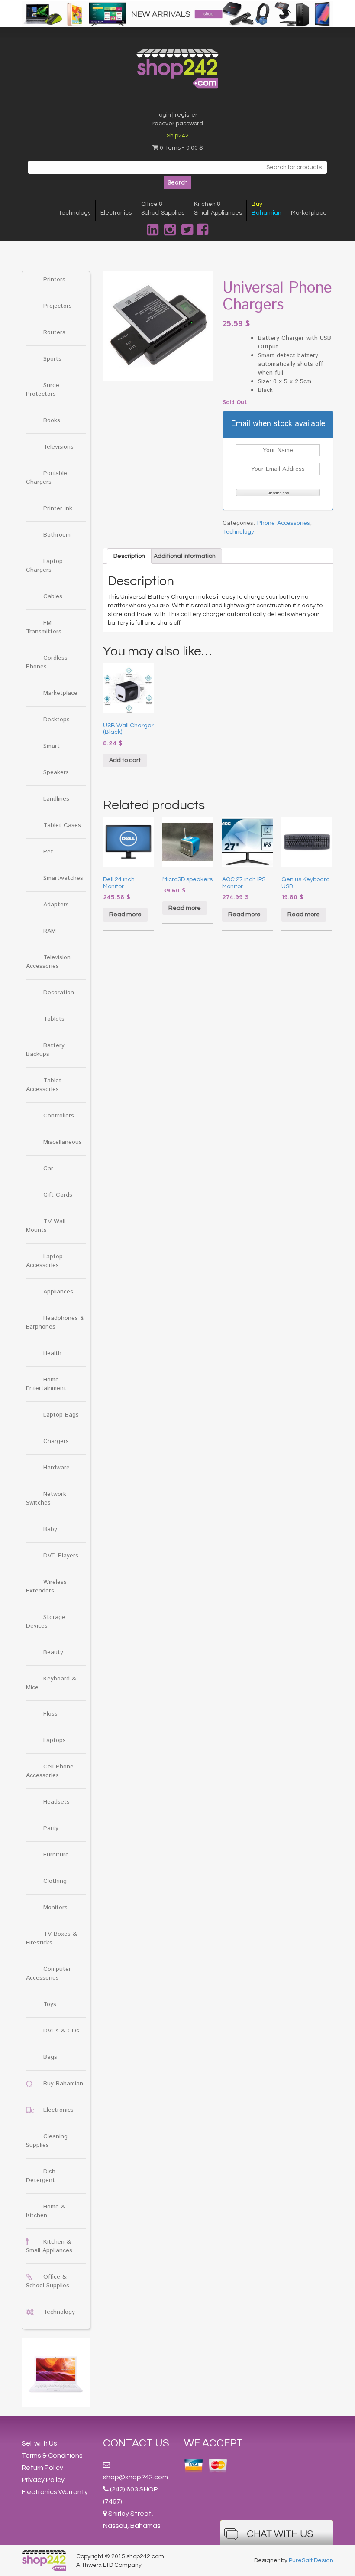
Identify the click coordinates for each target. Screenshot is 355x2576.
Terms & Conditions (52, 2456)
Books (52, 420)
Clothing (55, 1881)
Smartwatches (63, 878)
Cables (53, 596)
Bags (50, 2057)
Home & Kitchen (46, 2211)
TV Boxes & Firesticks (52, 1938)
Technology (75, 213)
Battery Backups (45, 1050)
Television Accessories (48, 962)
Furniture (56, 1855)
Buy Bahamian (63, 2084)
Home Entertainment (46, 1384)
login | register (177, 115)
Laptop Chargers (44, 566)
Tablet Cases (62, 825)
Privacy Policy (43, 2480)
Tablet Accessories (44, 1085)
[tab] (129, 556)
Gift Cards (58, 1195)
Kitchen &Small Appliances (218, 208)
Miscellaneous (63, 1142)
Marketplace (309, 213)
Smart (52, 746)
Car (48, 1169)
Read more (125, 915)
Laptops (55, 1740)
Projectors (58, 306)
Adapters (56, 905)
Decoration (59, 993)
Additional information (185, 556)
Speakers (56, 772)
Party (51, 1828)
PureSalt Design (311, 2560)
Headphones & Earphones (55, 1322)
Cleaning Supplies (47, 2141)
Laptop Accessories (44, 1261)
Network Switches (46, 1498)
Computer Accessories (48, 1974)
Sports (52, 359)
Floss (50, 1714)
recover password (178, 124)
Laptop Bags (61, 1415)
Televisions (58, 447)
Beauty (53, 1652)
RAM (50, 931)
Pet (48, 852)
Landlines (56, 799)
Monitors (55, 1908)
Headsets (56, 1802)
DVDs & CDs (61, 2031)
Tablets (54, 1019)
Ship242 (178, 136)
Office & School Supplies (48, 2281)
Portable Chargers (47, 478)
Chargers (56, 1441)
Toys (50, 2004)
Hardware (56, 1468)
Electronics (116, 213)
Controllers (59, 1116)
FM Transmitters (44, 627)
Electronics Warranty (55, 2492)
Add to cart (125, 760)
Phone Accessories (284, 523)
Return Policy (42, 2468)
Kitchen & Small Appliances (49, 2246)
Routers (54, 332)
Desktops (56, 720)
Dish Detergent (41, 2176)
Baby (50, 1529)
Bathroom (57, 535)
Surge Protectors (43, 390)
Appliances (58, 1292)
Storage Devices (46, 1622)
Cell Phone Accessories (50, 1771)
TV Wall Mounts (46, 1226)
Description (129, 556)
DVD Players (61, 1556)
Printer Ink (58, 508)
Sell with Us (39, 2443)
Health (52, 1353)
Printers (54, 280)
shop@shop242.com (136, 2477)
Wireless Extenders (46, 1586)
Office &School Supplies (163, 208)
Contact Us (136, 2443)
